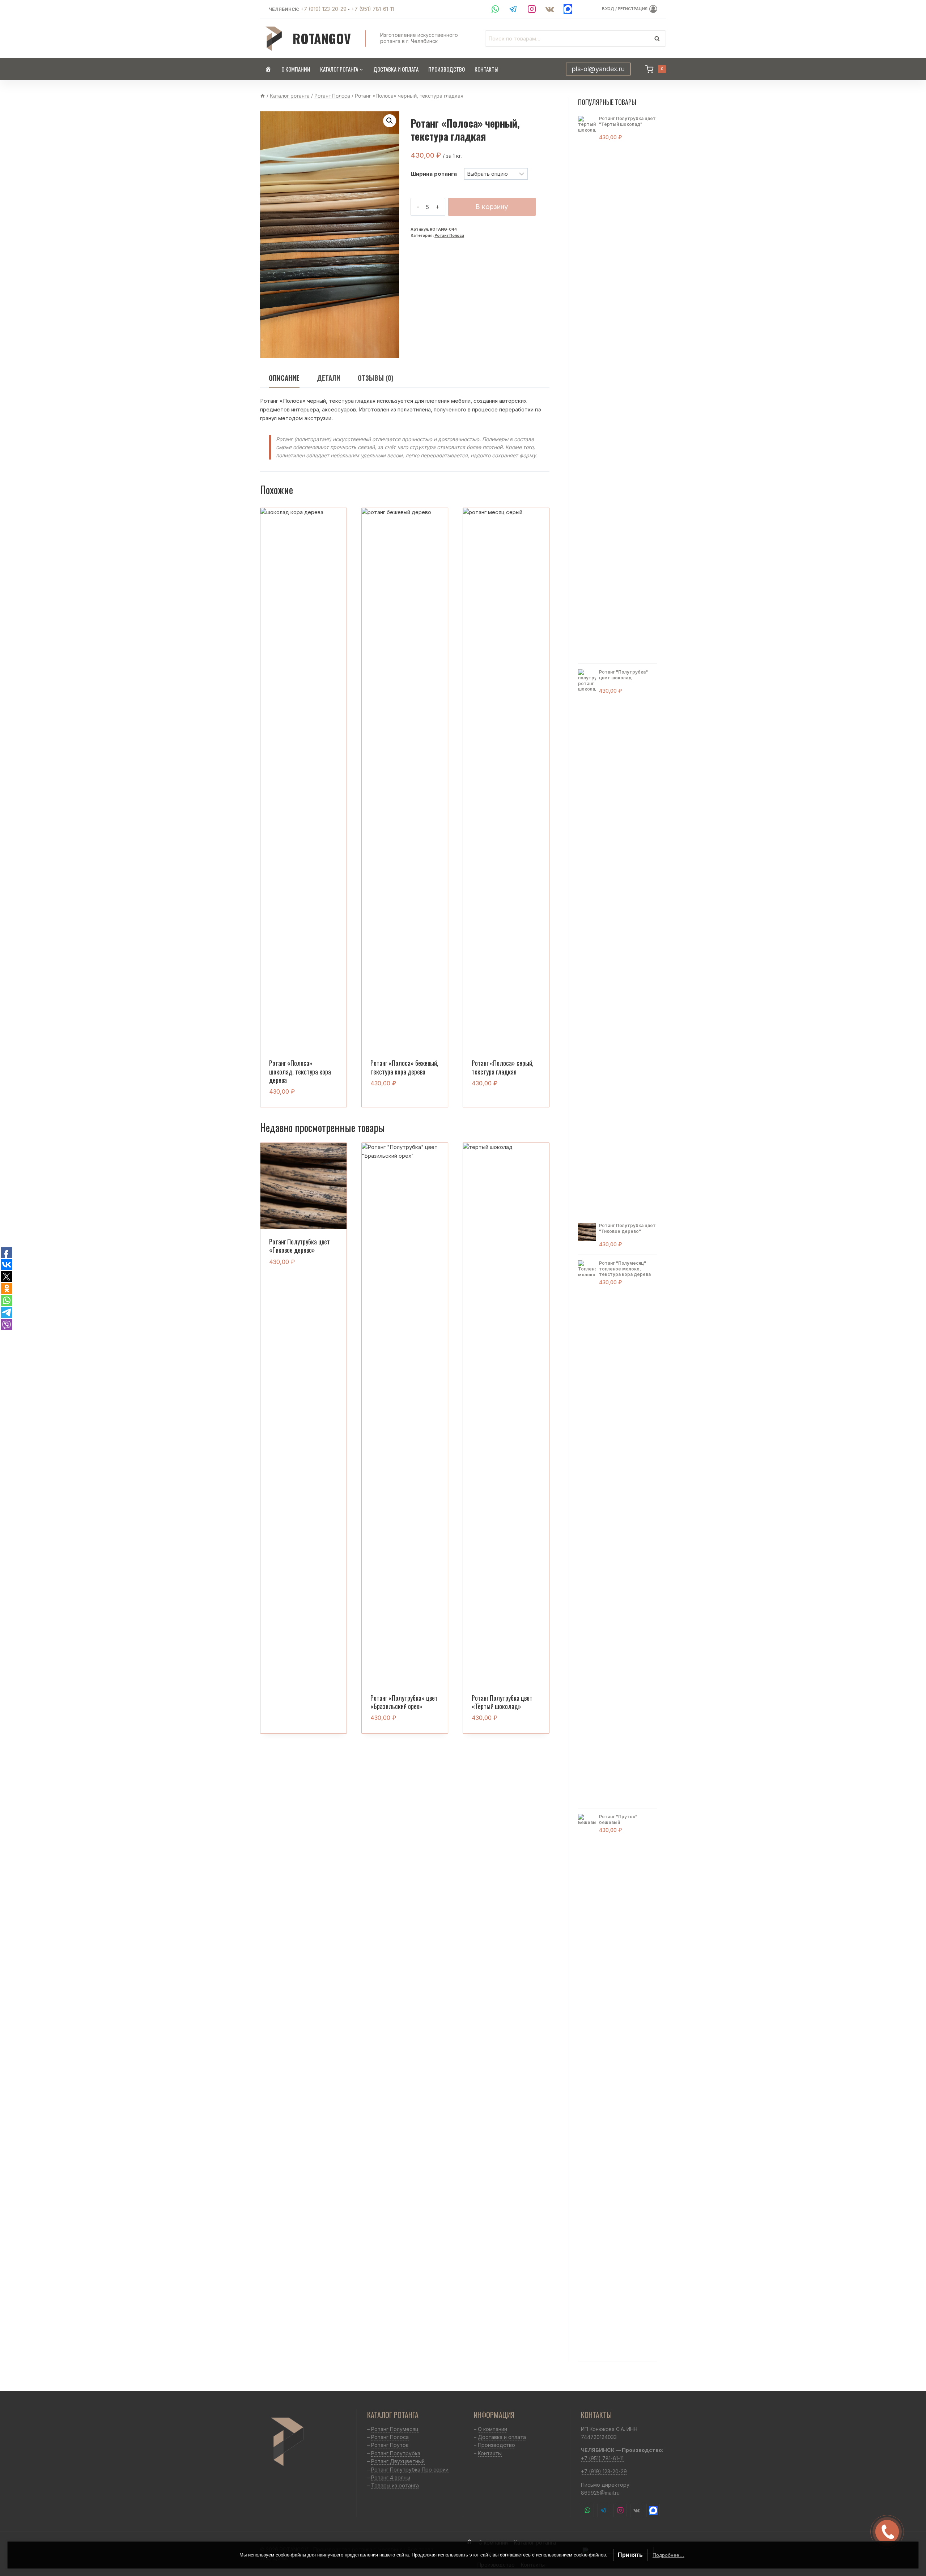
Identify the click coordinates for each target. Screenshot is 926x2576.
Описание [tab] (284, 378)
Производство (447, 69)
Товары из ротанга (395, 2485)
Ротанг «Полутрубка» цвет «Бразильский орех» (404, 1702)
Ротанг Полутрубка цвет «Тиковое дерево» (300, 1246)
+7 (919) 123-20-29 (324, 9)
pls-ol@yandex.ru (598, 69)
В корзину (492, 207)
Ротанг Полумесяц (395, 2429)
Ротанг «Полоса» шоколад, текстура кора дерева (300, 1071)
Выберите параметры (401, 1106)
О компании (296, 69)
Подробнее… (668, 2555)
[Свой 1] (653, 2510)
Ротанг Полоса (449, 236)
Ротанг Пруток (390, 2445)
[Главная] (263, 96)
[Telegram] (513, 9)
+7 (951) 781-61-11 (373, 9)
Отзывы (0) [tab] (376, 378)
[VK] (550, 9)
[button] (390, 121)
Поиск (659, 38)
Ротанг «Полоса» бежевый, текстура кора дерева (404, 1067)
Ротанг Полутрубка (396, 2453)
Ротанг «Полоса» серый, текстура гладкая (503, 1067)
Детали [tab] (329, 378)
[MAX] (568, 9)
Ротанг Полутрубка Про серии (410, 2470)
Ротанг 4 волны (391, 2477)
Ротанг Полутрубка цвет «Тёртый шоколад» (502, 1702)
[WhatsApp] (495, 9)
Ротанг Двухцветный (398, 2461)
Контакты (487, 69)
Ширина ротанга (434, 174)
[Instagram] (532, 9)
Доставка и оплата (396, 69)
